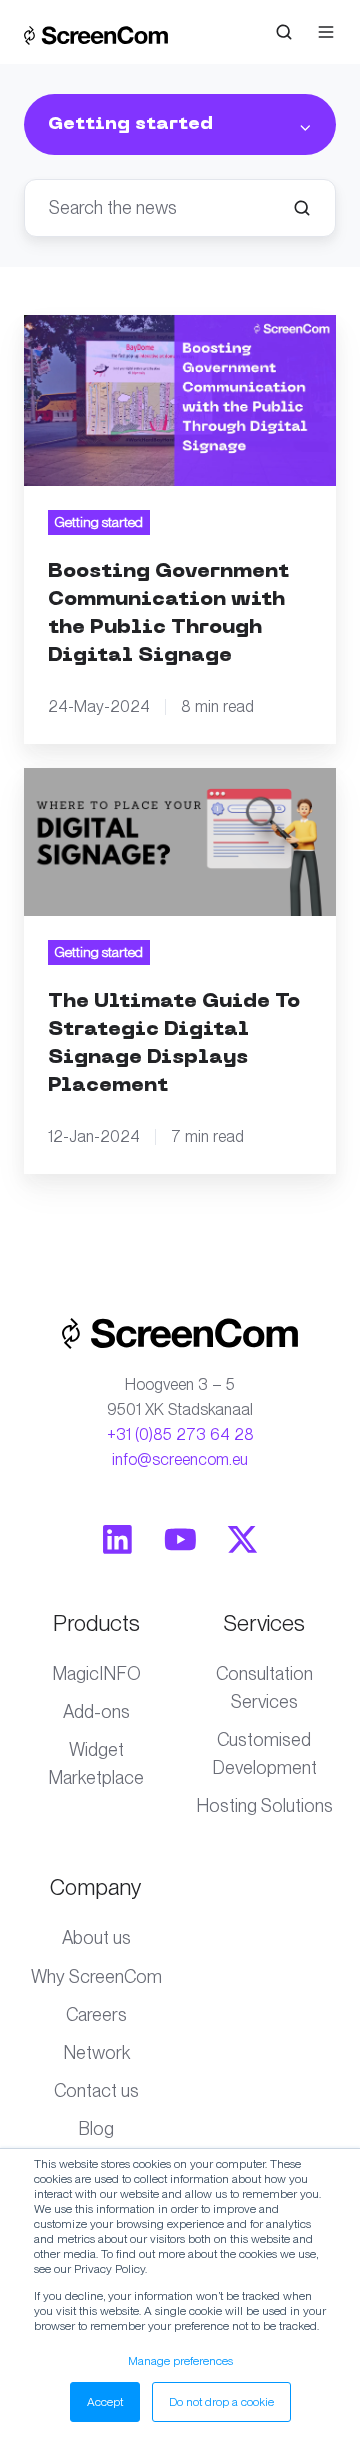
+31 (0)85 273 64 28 (180, 1434)
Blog (96, 2128)
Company (96, 1887)
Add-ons (96, 1711)
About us (96, 1937)
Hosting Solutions (264, 1805)
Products (96, 1623)
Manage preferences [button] (180, 2361)
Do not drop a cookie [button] (221, 2402)
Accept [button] (105, 2402)
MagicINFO (96, 1673)
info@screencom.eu (180, 1459)
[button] (284, 32)
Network (96, 2052)
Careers (96, 2014)
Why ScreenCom (96, 1976)
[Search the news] (302, 208)
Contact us (96, 2090)
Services (264, 1623)
